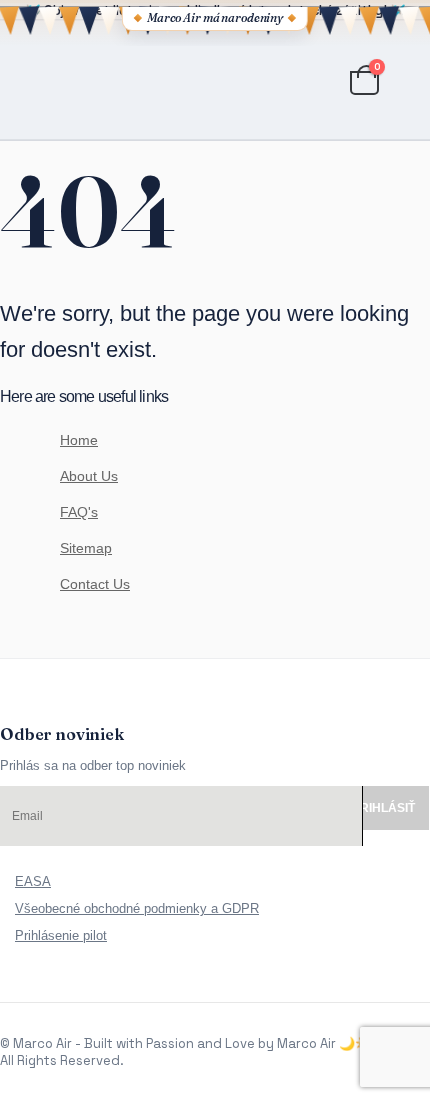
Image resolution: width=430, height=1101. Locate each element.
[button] (18, 80)
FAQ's (79, 512)
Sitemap (86, 548)
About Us (89, 476)
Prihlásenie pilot (61, 935)
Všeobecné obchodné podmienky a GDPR (137, 908)
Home (79, 440)
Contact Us (95, 584)
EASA (33, 881)
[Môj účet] (312, 79)
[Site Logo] (111, 79)
